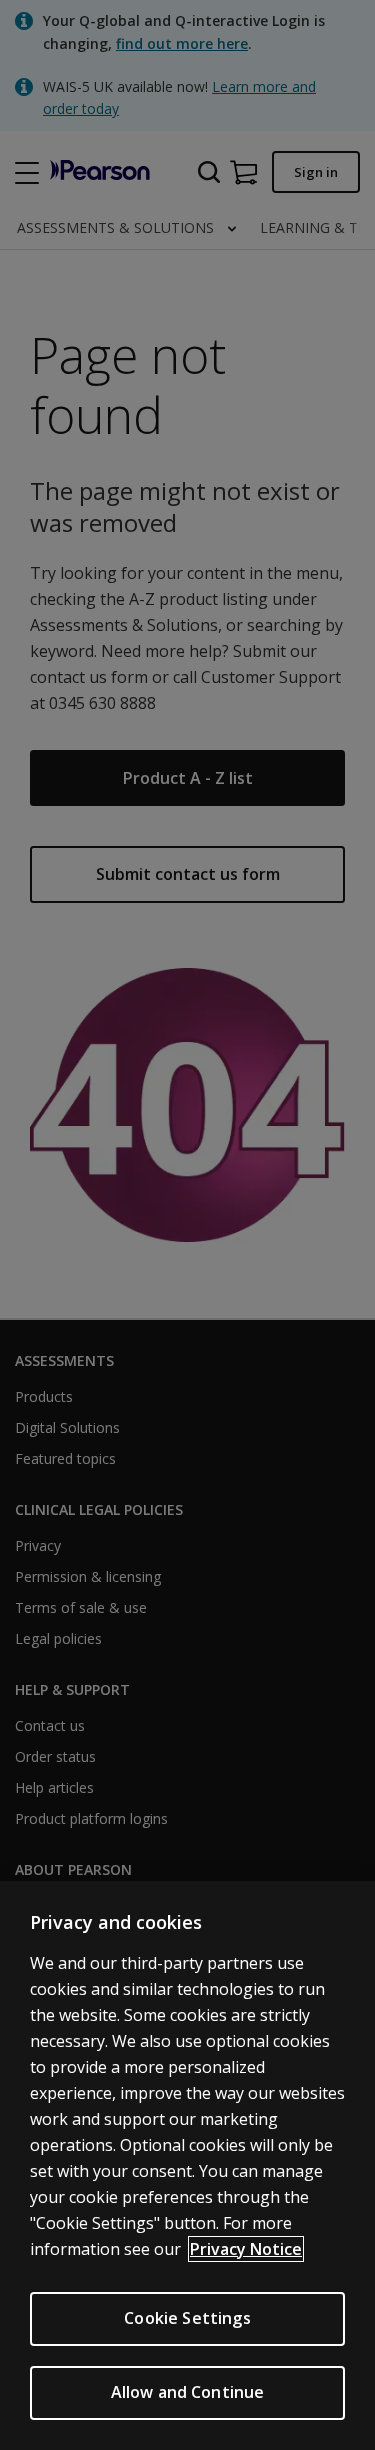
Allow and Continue (188, 2392)
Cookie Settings (187, 2318)
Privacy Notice (246, 2249)
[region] (187, 2165)
